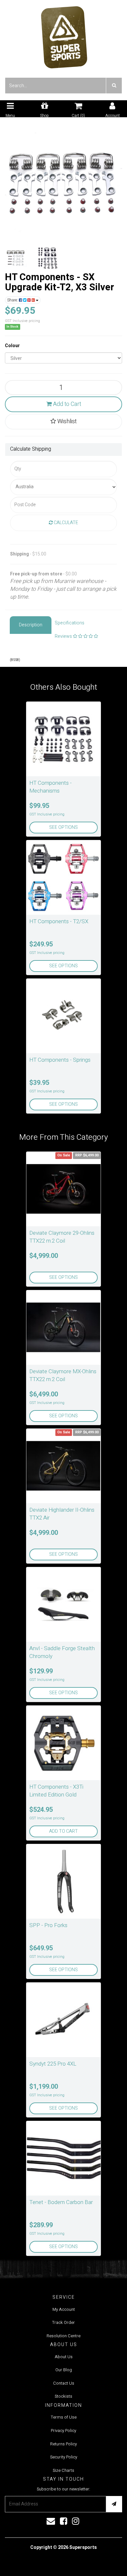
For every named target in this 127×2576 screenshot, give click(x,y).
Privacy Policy (63, 2431)
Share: (13, 300)
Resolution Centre (63, 2336)
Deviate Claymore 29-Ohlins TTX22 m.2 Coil (62, 1237)
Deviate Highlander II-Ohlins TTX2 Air (62, 1514)
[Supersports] (64, 35)
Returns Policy (63, 2444)
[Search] (114, 86)
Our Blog (64, 2370)
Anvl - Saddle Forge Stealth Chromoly (62, 1652)
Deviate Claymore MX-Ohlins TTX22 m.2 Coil (63, 1375)
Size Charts (63, 2470)
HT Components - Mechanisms (50, 787)
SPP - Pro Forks (48, 1925)
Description (31, 625)
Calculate (65, 523)
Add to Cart (66, 404)
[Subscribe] (114, 2504)
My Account (64, 2309)
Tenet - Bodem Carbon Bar (61, 2202)
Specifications (70, 623)
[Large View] (16, 258)
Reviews (64, 636)
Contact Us (64, 2383)
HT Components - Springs (60, 1060)
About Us (64, 2357)
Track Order (63, 2322)
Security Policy (64, 2457)
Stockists (63, 2396)
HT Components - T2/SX (59, 921)
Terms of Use (64, 2417)
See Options (63, 827)
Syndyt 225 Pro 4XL (53, 2064)
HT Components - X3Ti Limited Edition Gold (56, 1791)
